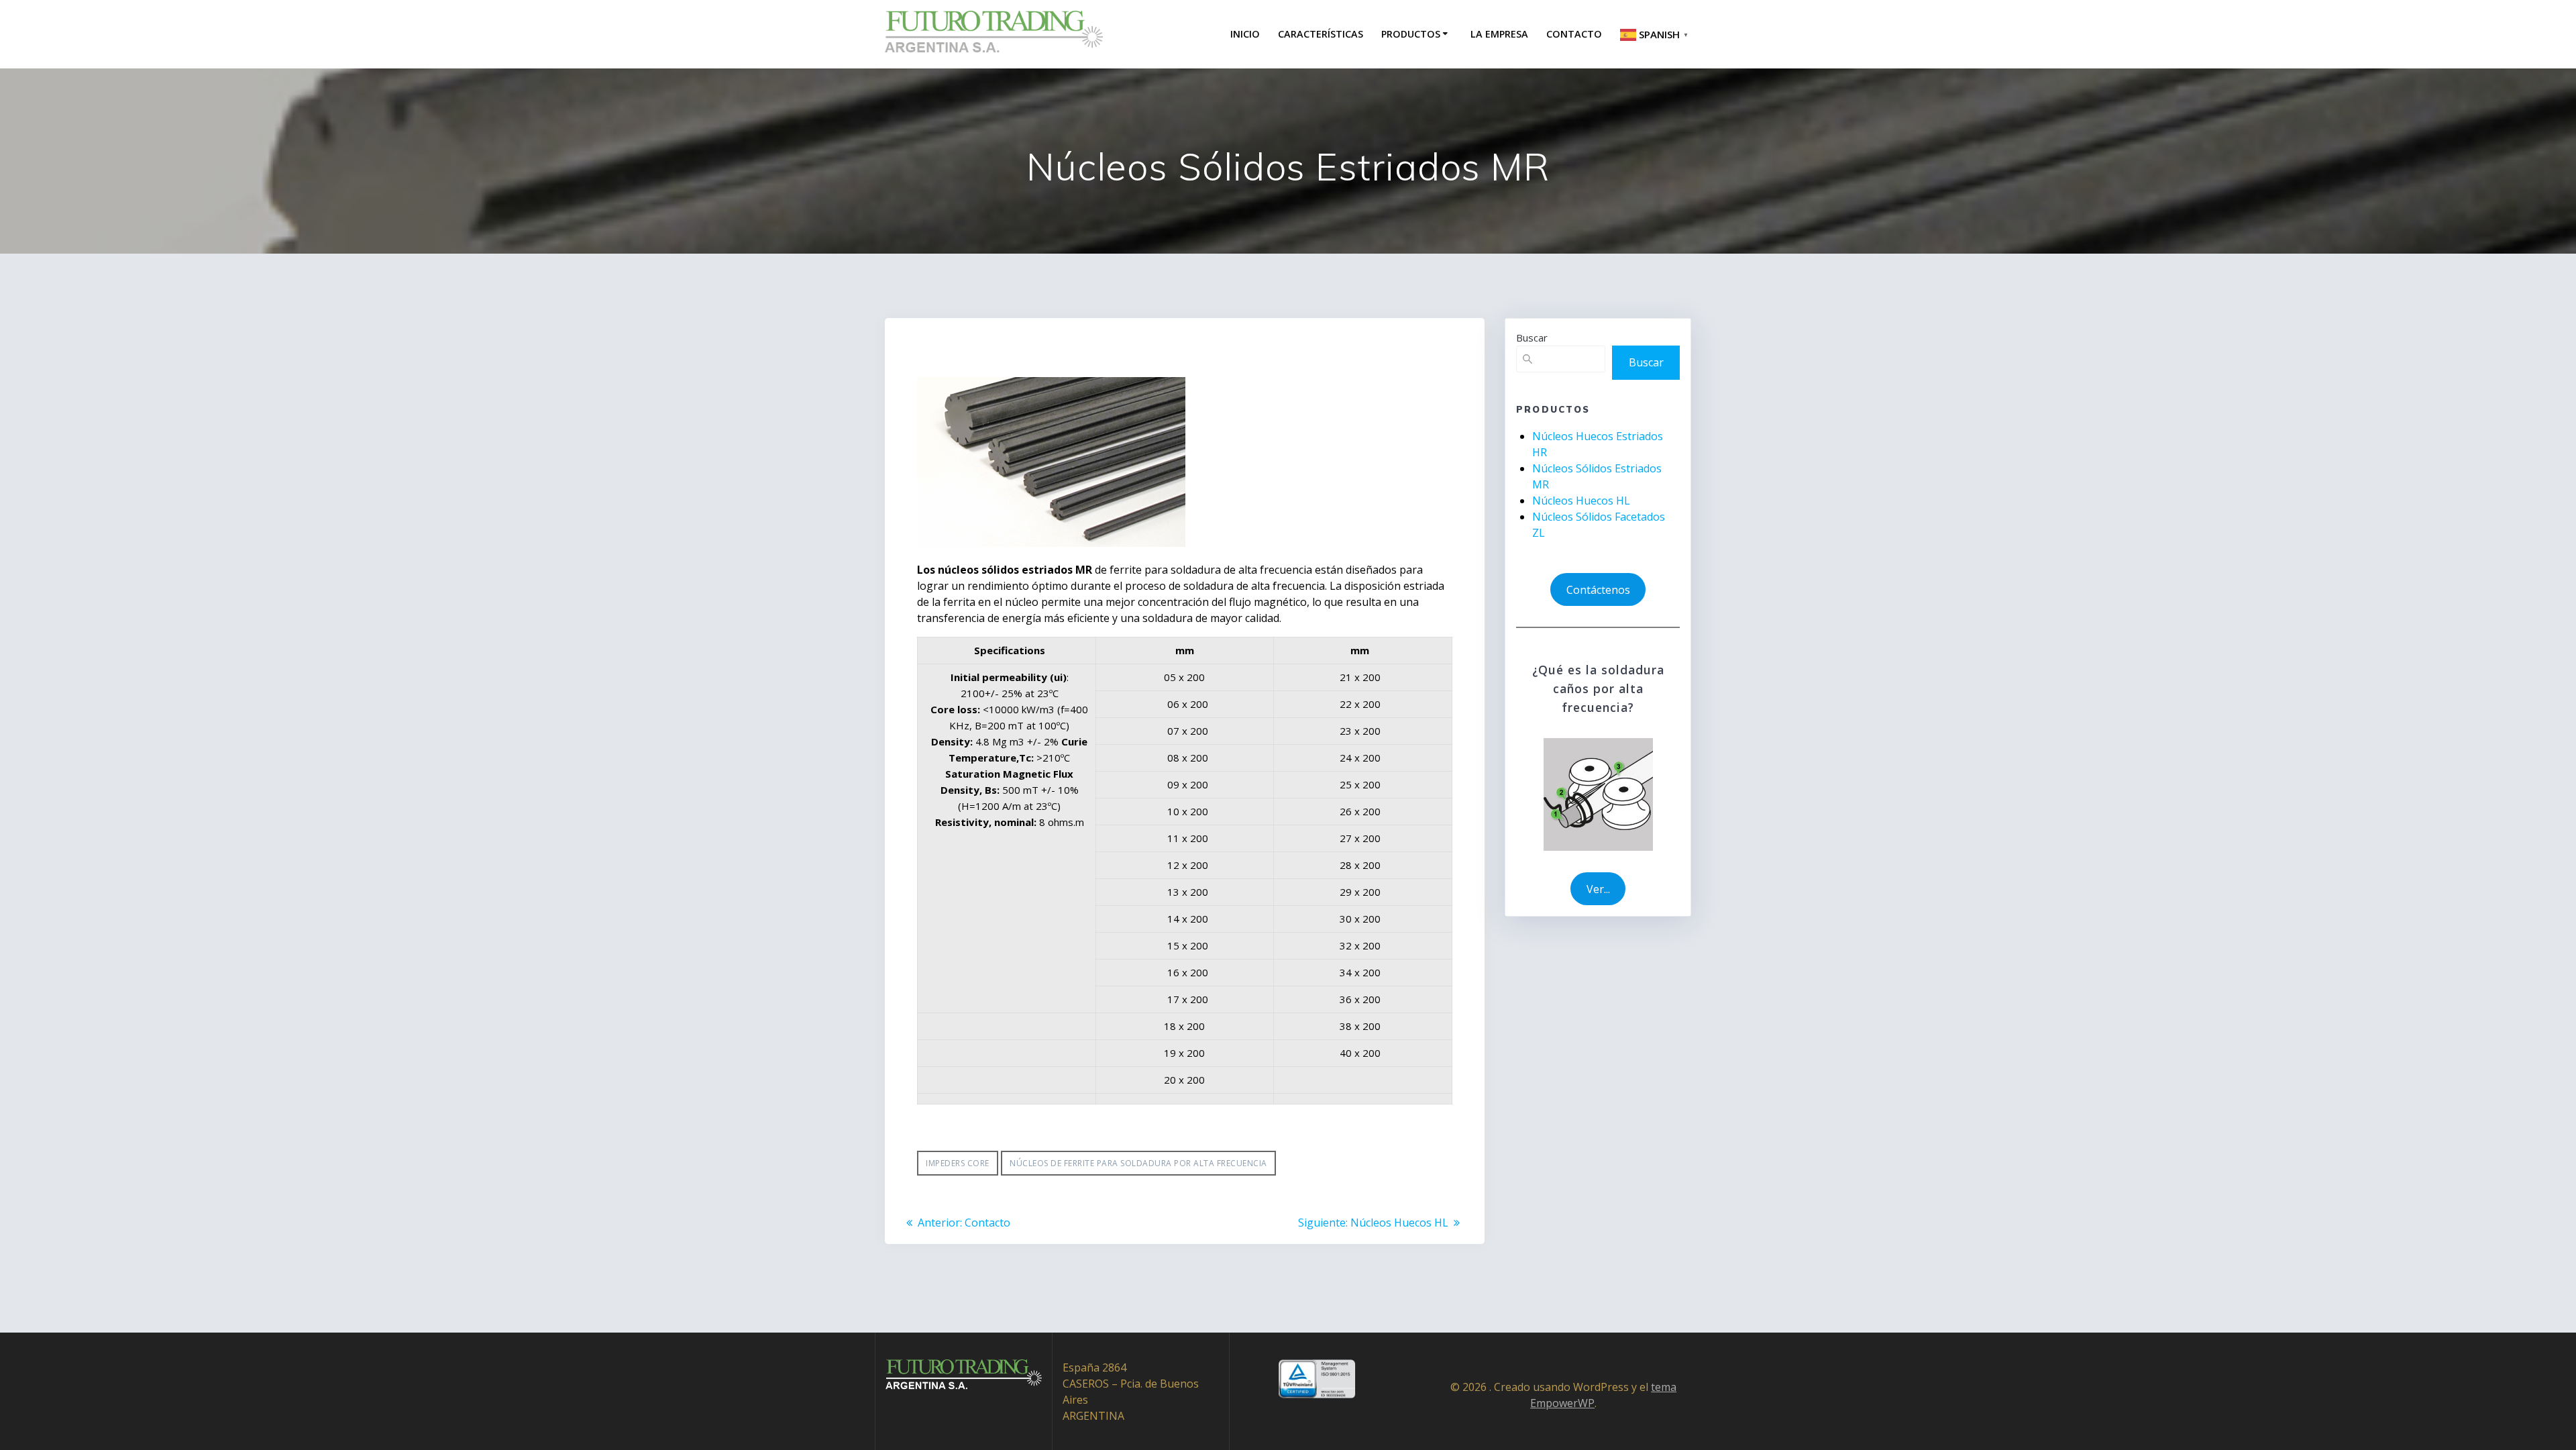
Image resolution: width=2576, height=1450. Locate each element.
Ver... (1598, 889)
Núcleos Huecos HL (1581, 501)
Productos (1411, 34)
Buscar (1532, 338)
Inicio (1245, 34)
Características (1321, 34)
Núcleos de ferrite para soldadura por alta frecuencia (1138, 1163)
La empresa (1499, 34)
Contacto (1574, 34)
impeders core (958, 1163)
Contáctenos (1598, 590)
